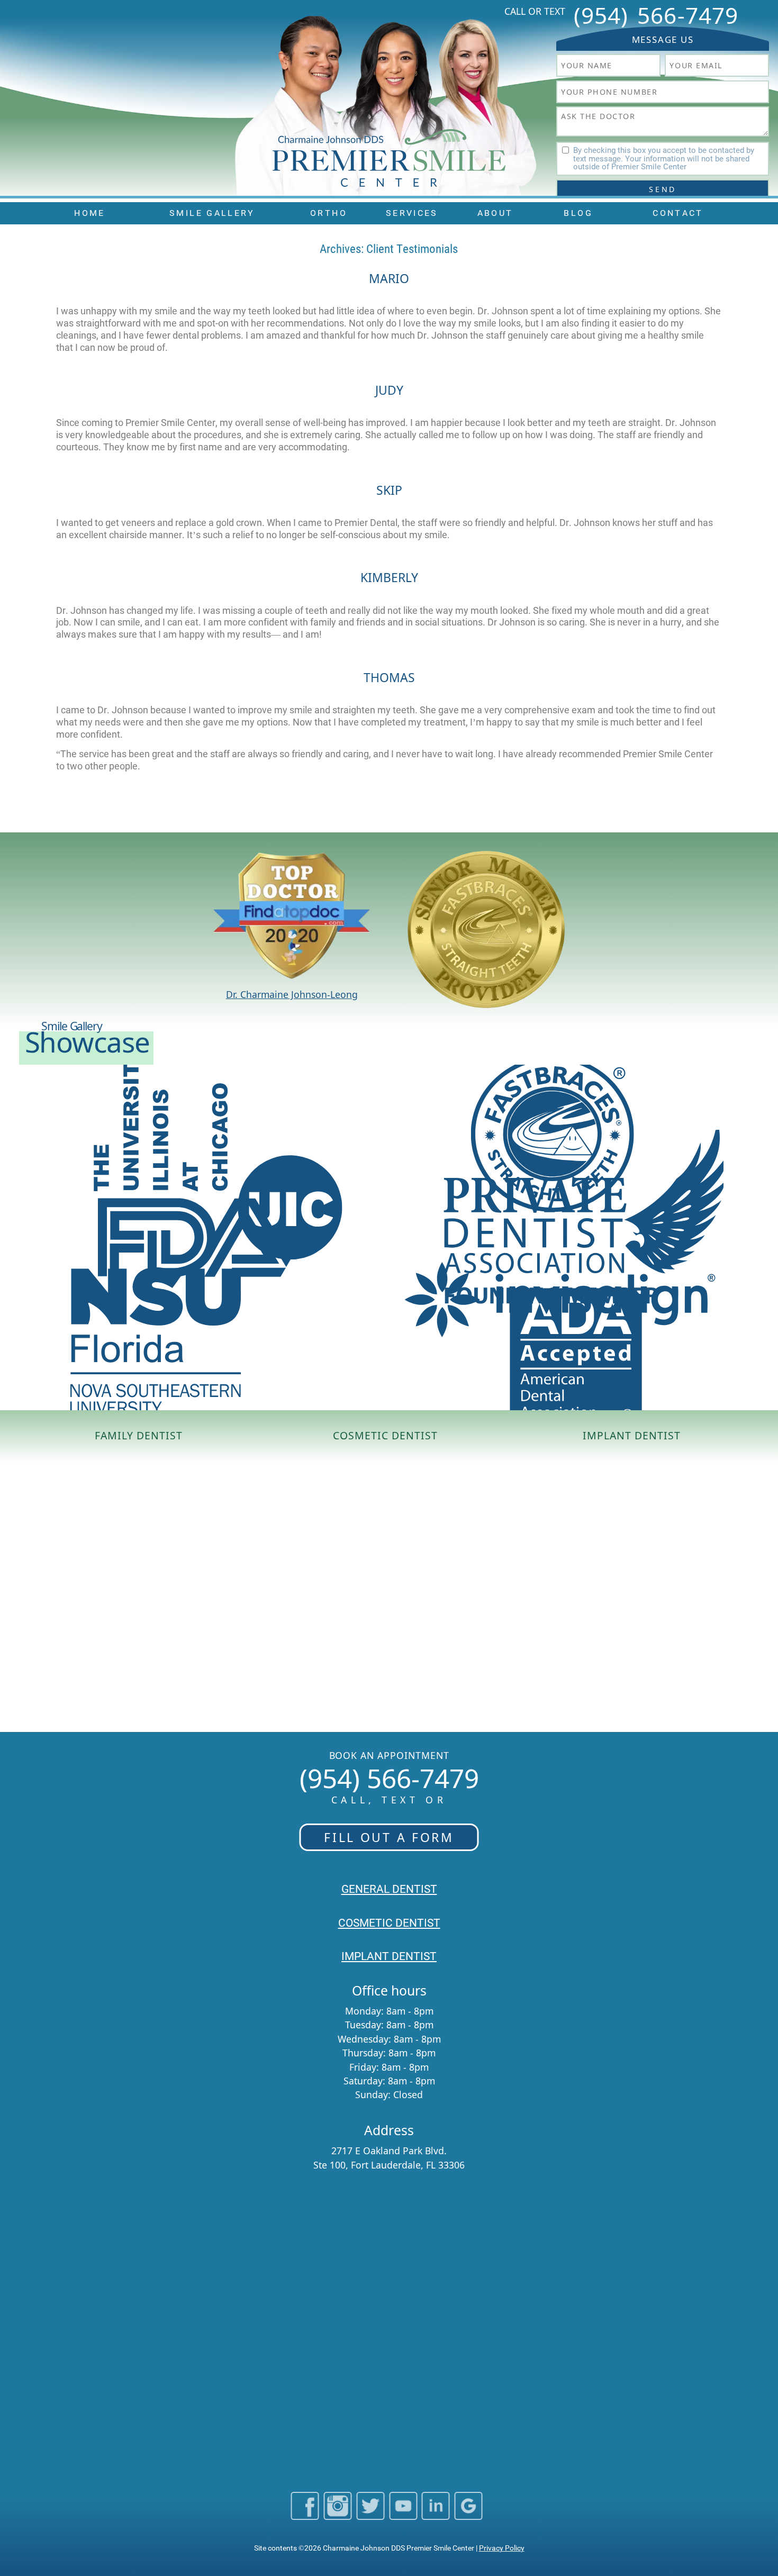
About (495, 213)
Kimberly (389, 577)
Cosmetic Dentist (386, 1436)
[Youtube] (403, 2515)
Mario (389, 278)
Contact (678, 213)
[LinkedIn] (436, 2515)
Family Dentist (139, 1436)
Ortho (329, 213)
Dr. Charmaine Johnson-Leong (292, 994)
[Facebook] (305, 2515)
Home (89, 213)
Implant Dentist (632, 1436)
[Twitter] (370, 2515)
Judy (389, 390)
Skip (389, 490)
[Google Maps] (469, 2515)
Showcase (87, 1042)
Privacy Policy (502, 2548)
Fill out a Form (389, 1837)
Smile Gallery (212, 213)
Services (412, 213)
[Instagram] (337, 2515)
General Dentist (389, 1889)
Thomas (389, 677)
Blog (578, 213)
